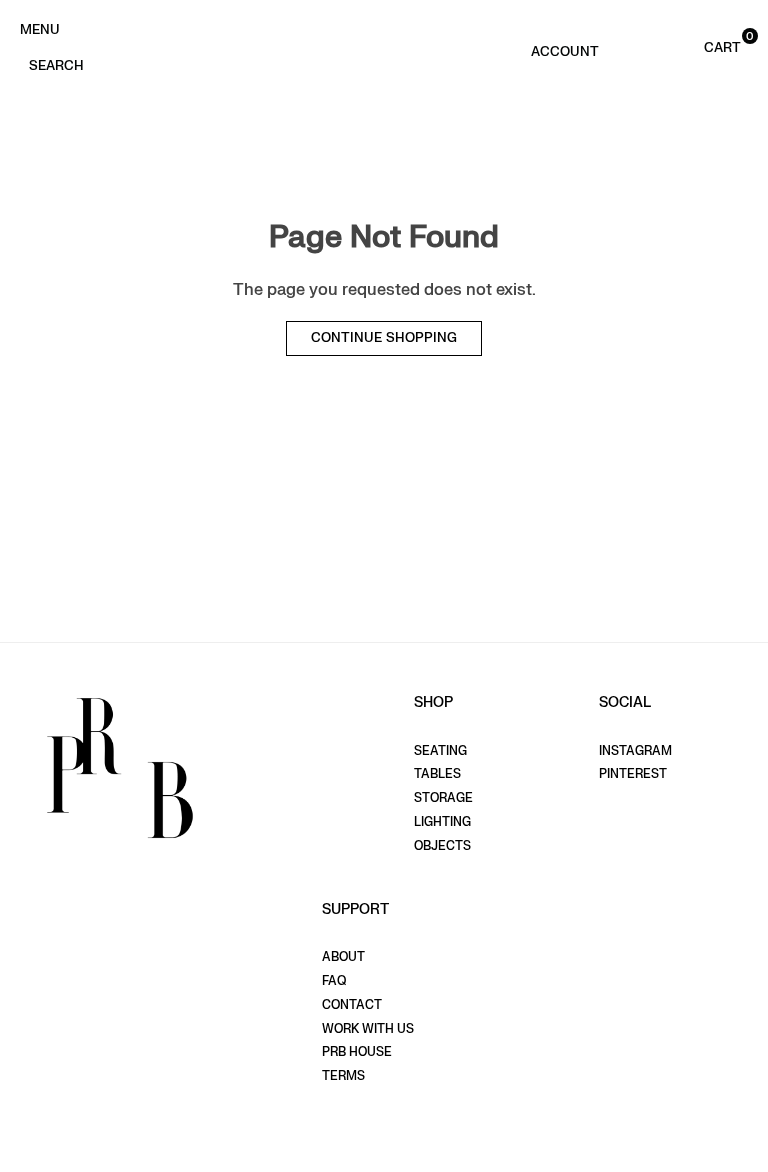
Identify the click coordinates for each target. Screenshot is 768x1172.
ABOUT (343, 957)
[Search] (56, 64)
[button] (702, 46)
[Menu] (39, 28)
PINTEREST (633, 774)
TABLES (437, 774)
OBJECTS (442, 846)
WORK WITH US (368, 1029)
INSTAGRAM (635, 751)
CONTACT (352, 1005)
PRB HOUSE (357, 1052)
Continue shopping (384, 338)
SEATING (440, 751)
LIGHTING (442, 822)
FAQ (334, 981)
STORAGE (443, 798)
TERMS (343, 1076)
